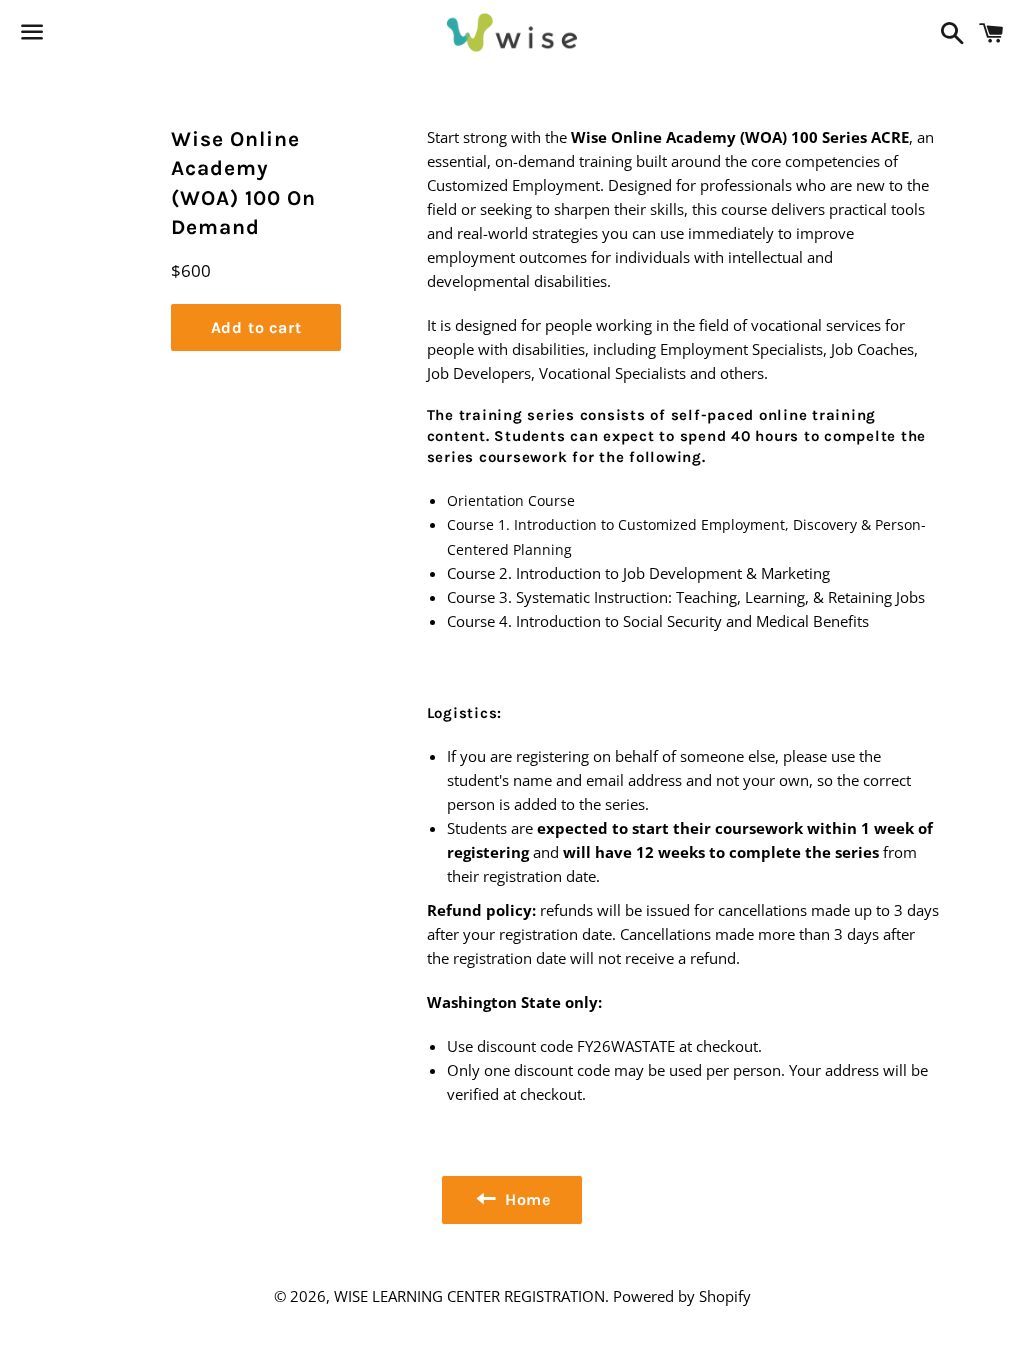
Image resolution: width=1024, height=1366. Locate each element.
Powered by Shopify (682, 1296)
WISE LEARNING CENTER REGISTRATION (469, 1296)
